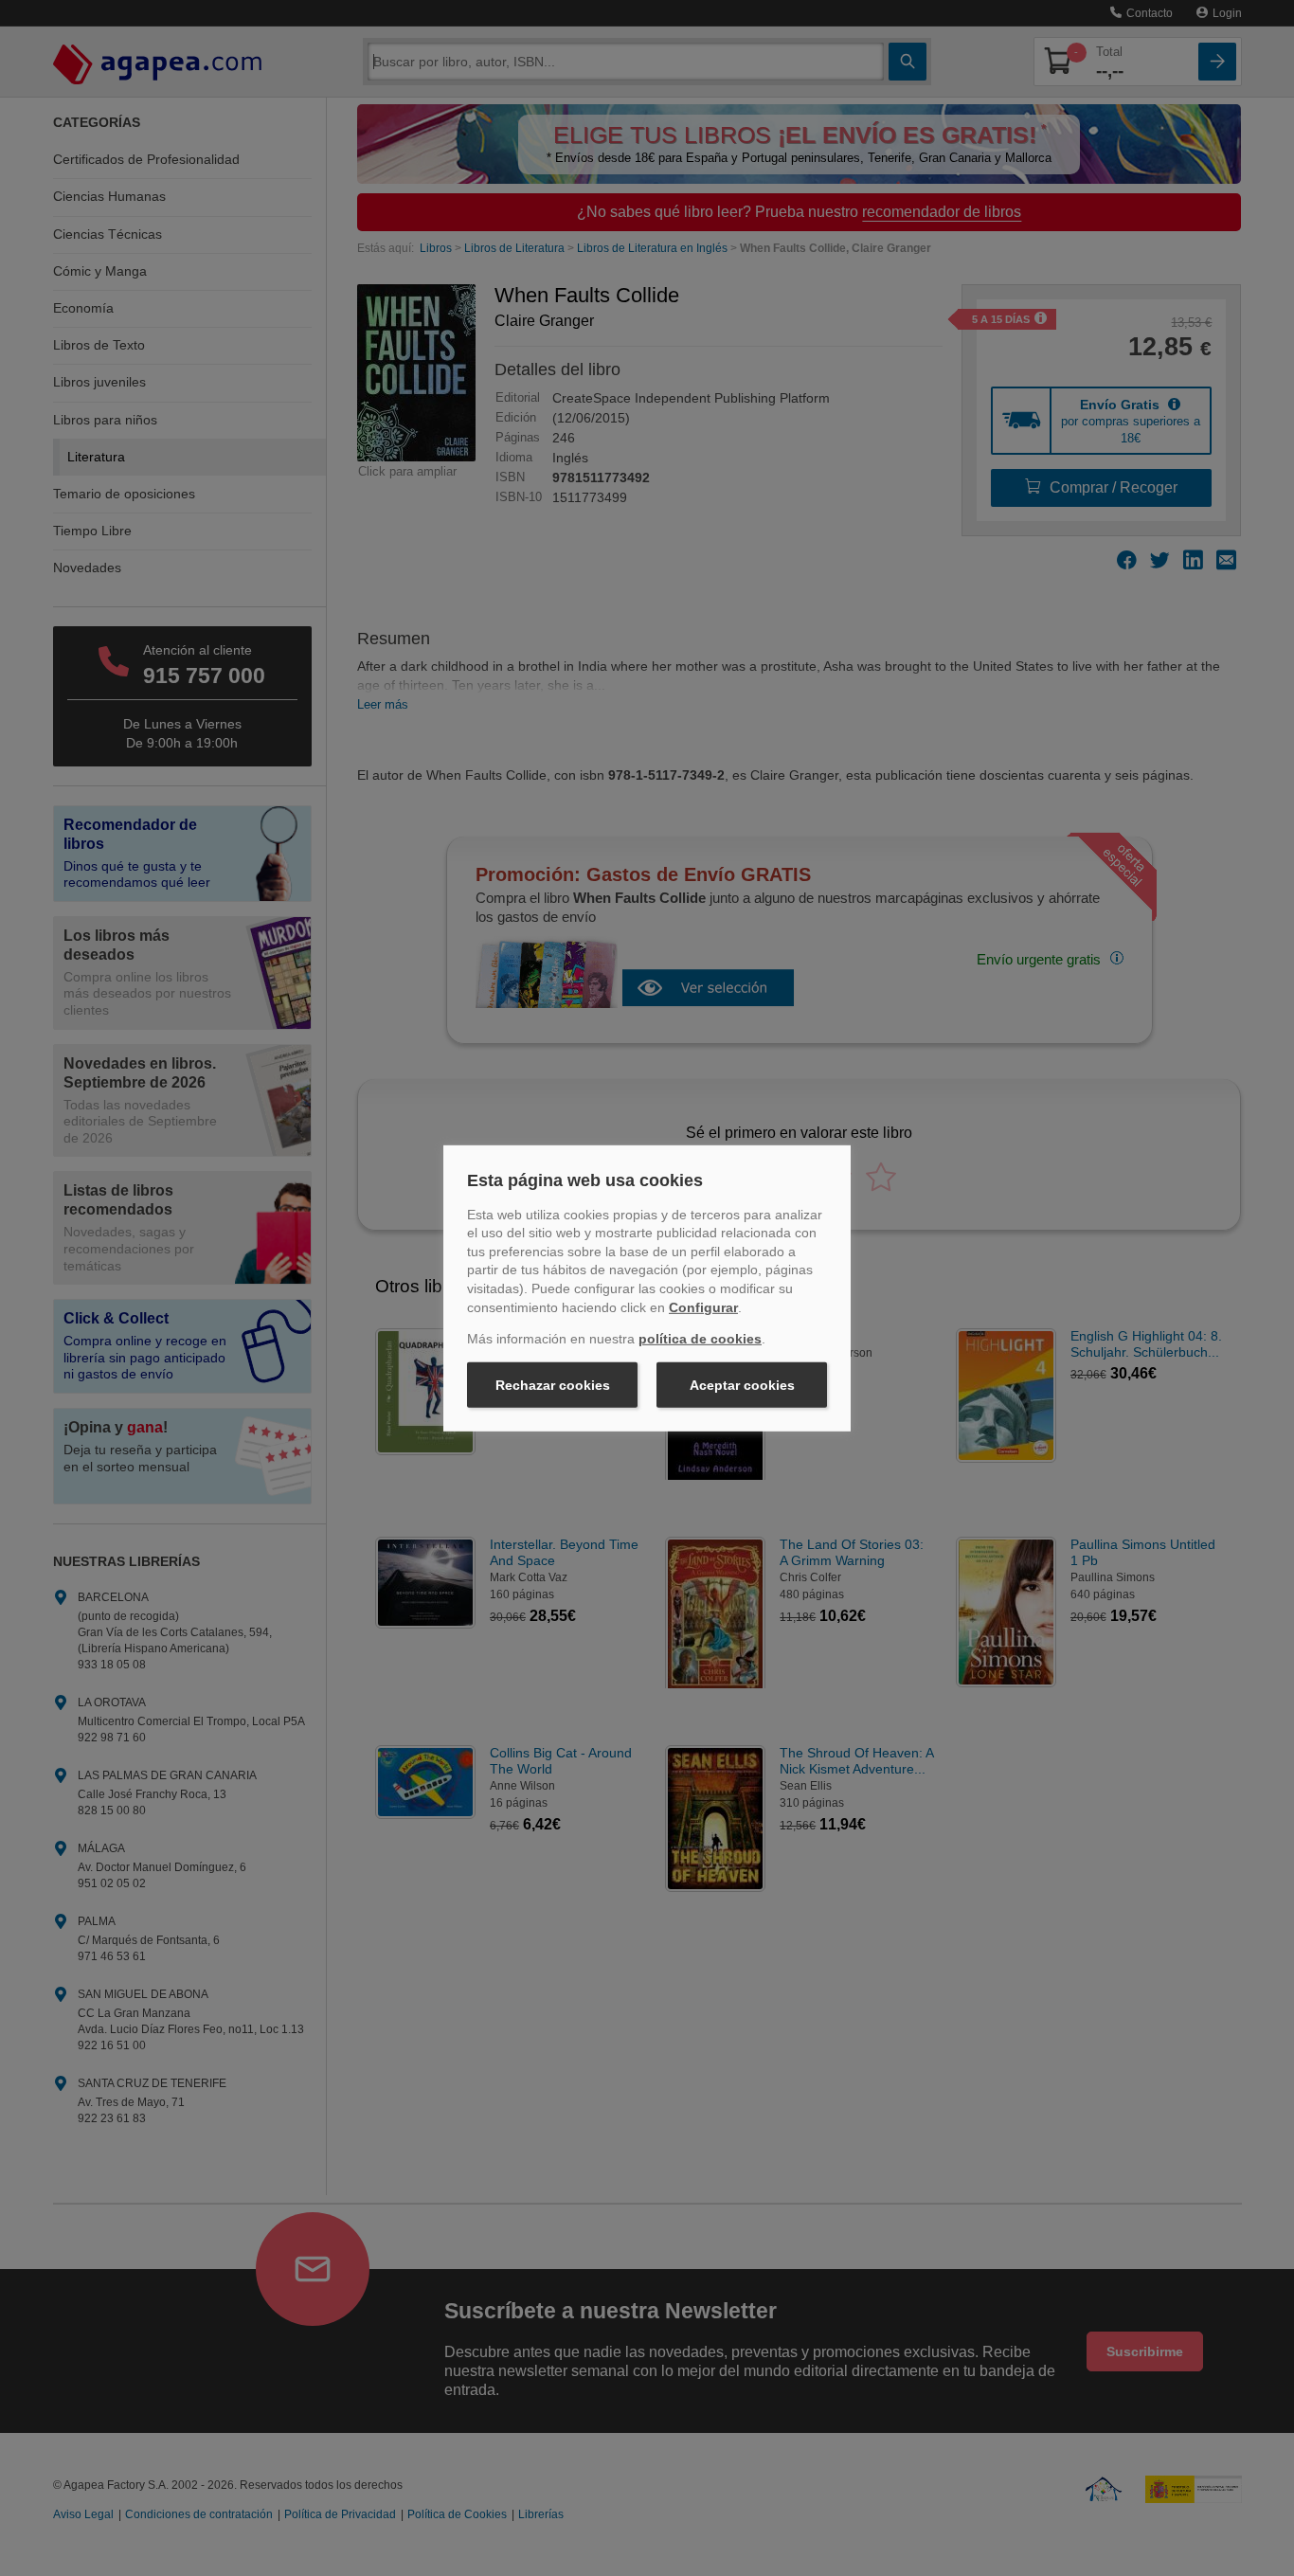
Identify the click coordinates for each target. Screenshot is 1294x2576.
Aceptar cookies (742, 1385)
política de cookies (700, 1339)
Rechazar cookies (553, 1385)
